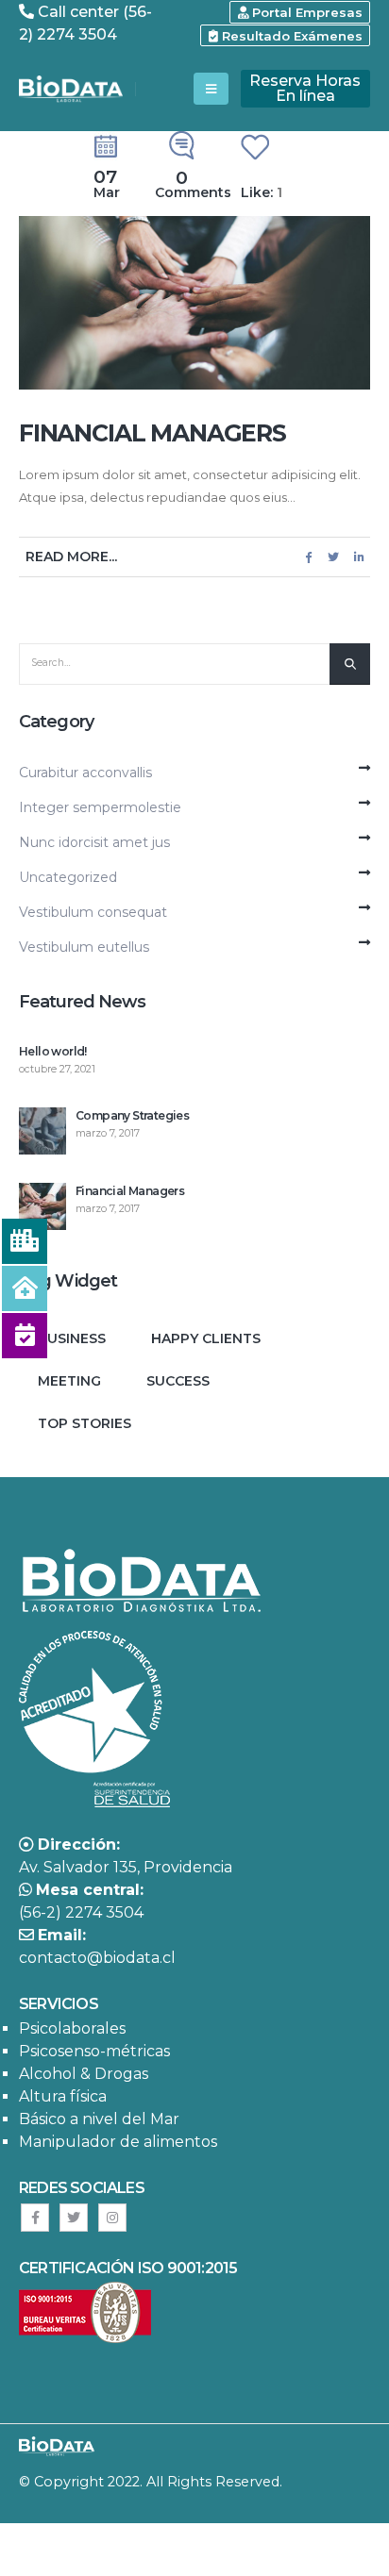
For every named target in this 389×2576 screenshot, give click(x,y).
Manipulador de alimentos (118, 2142)
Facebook (309, 557)
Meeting (69, 1381)
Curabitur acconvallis (85, 773)
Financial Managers (152, 433)
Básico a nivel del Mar (99, 2119)
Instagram (112, 2218)
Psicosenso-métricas (94, 2051)
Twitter (333, 557)
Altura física (63, 2096)
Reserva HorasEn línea (305, 88)
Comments (193, 186)
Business (72, 1338)
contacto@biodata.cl (97, 1958)
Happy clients (206, 1338)
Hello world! (53, 1051)
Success (178, 1381)
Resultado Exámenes (290, 36)
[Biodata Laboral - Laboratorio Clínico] (71, 89)
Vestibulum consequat (93, 912)
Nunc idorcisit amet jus (94, 842)
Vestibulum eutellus (84, 947)
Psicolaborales (72, 2028)
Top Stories (85, 1423)
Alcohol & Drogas (84, 2074)
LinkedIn (359, 557)
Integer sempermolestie (100, 807)
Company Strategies (132, 1115)
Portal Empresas (305, 12)
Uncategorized (68, 877)
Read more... (71, 557)
